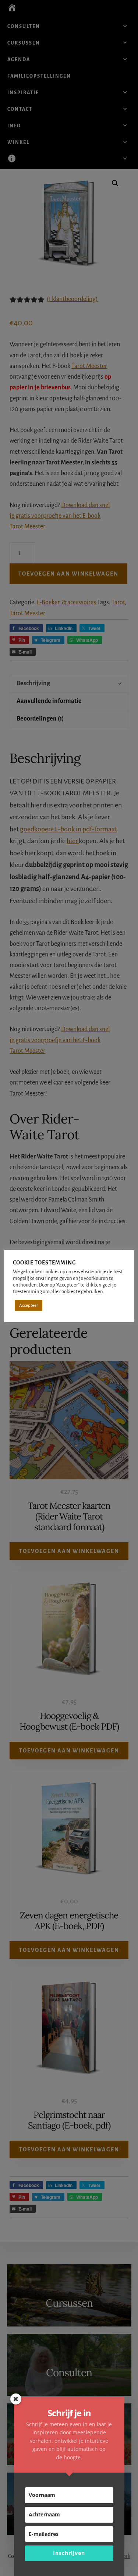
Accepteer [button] (29, 1305)
